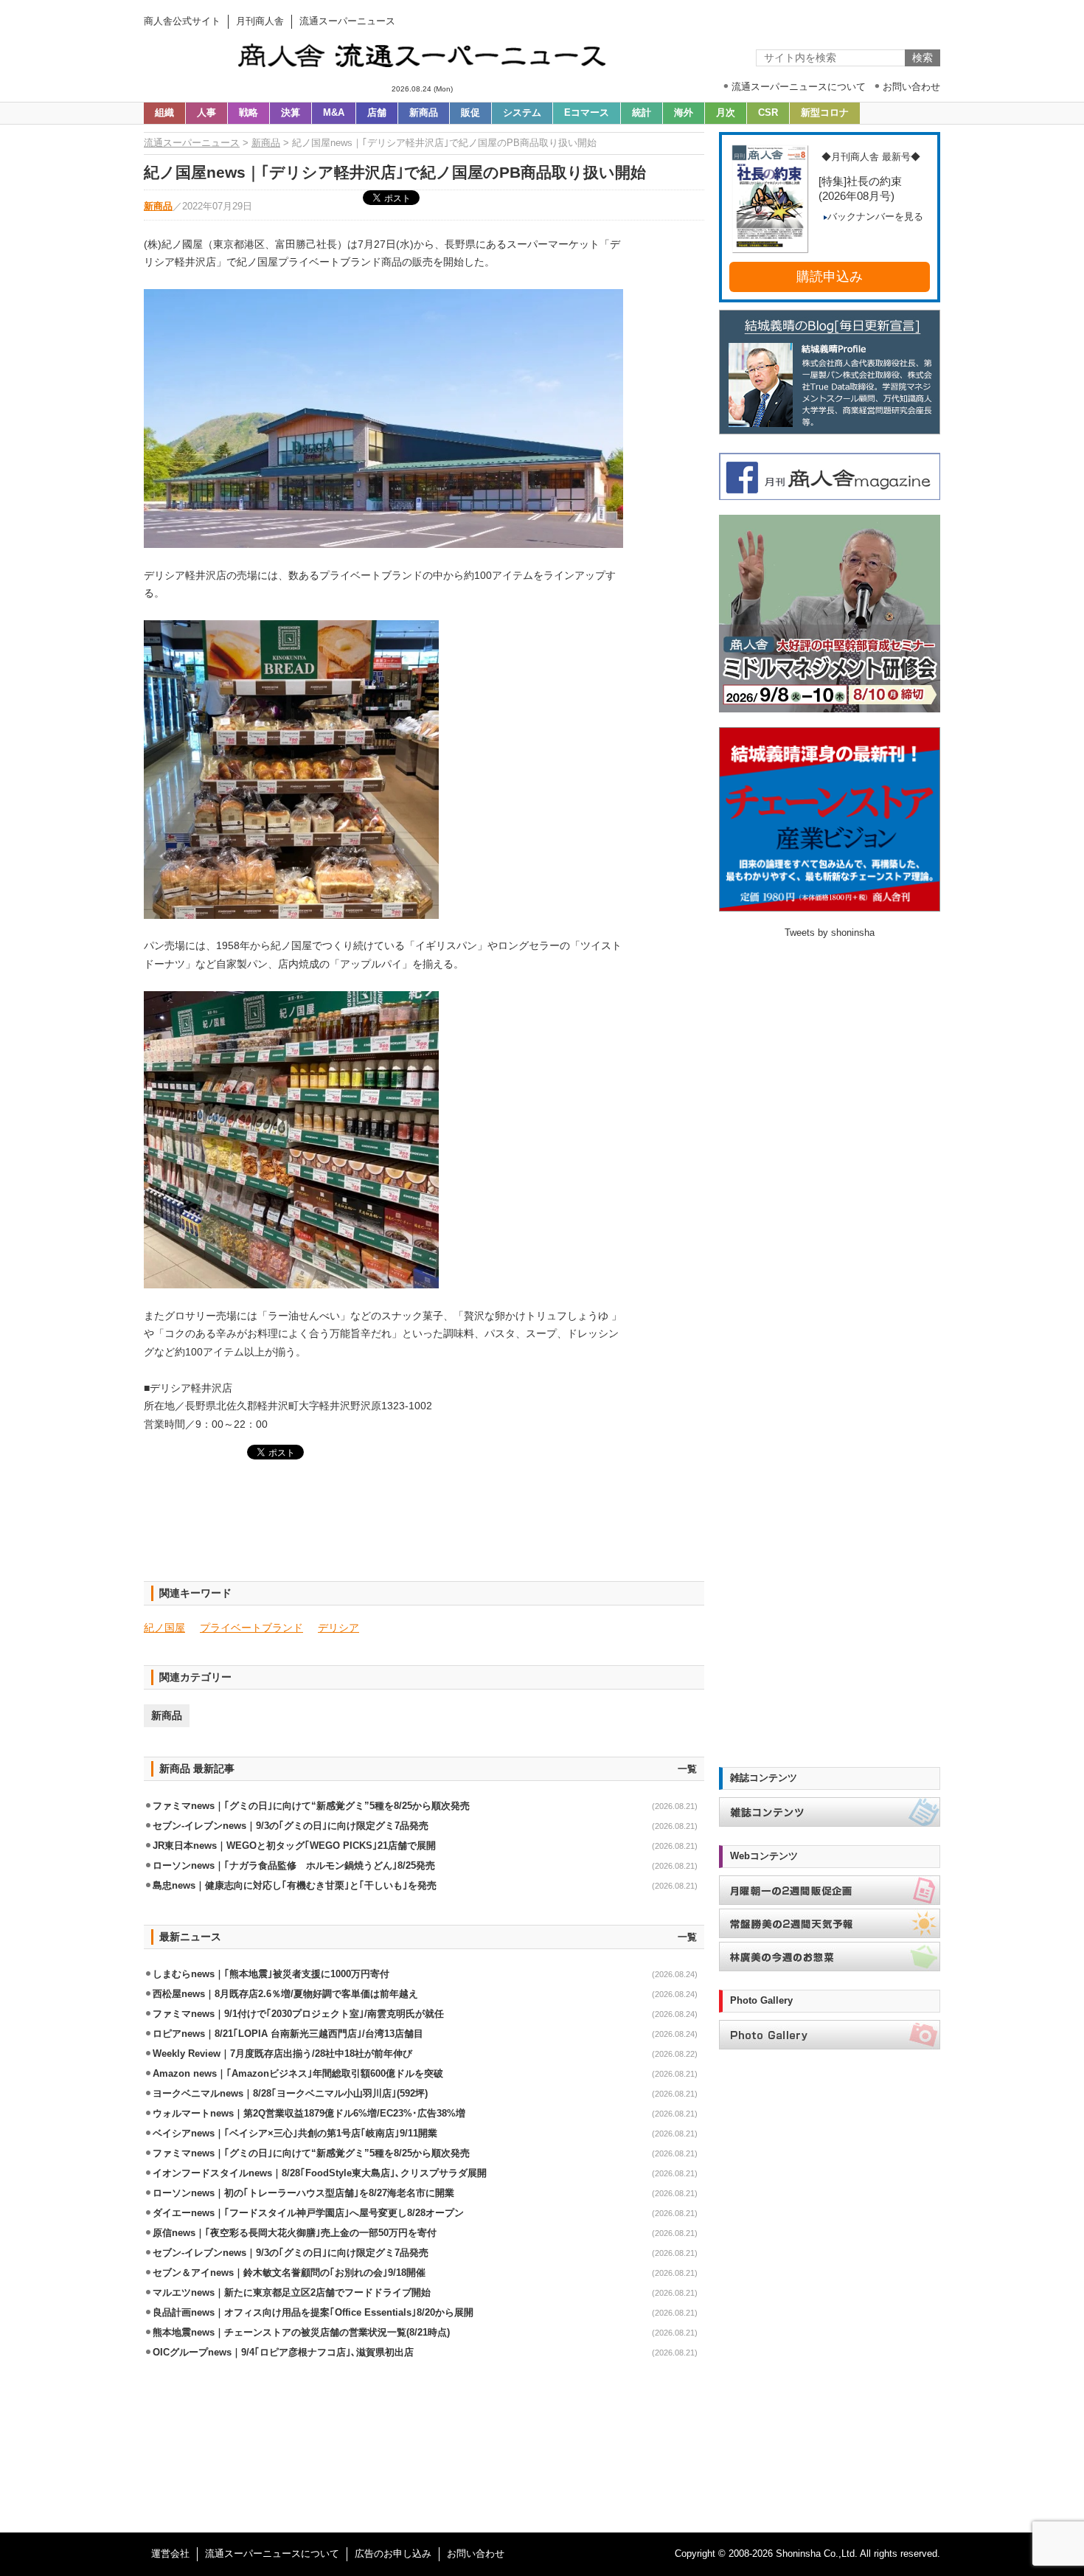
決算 (291, 113)
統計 (642, 113)
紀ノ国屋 (164, 1628)
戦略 (249, 113)
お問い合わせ (476, 2554)
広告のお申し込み (393, 2554)
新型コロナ (825, 113)
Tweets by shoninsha (830, 933)
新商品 (424, 113)
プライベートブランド (251, 1628)
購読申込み (830, 277)
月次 (726, 113)
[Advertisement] (424, 1530)
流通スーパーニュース (192, 143)
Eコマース (587, 113)
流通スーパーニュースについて (272, 2554)
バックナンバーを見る (875, 217)
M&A (334, 113)
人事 (206, 113)
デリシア (338, 1628)
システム (522, 113)
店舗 (377, 113)
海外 (684, 113)
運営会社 (170, 2554)
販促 (470, 113)
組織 (164, 113)
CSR (768, 113)
